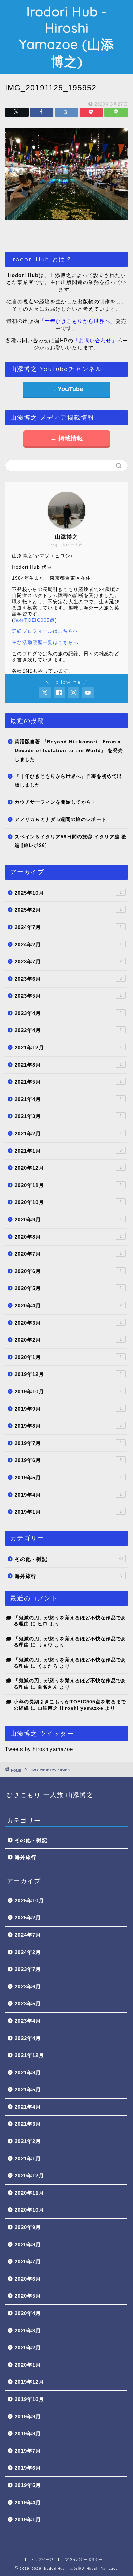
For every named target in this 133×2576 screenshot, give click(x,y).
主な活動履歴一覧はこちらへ (45, 642)
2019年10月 (68, 1391)
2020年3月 (68, 1323)
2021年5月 (68, 1082)
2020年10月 (68, 1202)
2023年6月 (68, 979)
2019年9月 (68, 1409)
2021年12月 (68, 1048)
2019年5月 (68, 1477)
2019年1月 (68, 1512)
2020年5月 (68, 1288)
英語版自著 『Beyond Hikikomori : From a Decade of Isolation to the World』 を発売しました (69, 750)
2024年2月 (68, 945)
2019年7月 (68, 1443)
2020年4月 (68, 1306)
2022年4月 (68, 1030)
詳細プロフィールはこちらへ (45, 631)
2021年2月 (68, 1134)
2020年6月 (68, 1271)
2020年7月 (68, 1254)
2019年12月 (68, 1374)
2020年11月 (68, 1185)
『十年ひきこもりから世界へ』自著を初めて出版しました (68, 781)
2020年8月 (68, 1237)
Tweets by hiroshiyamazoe (39, 1749)
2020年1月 (68, 1357)
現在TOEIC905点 (34, 620)
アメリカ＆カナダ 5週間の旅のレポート (61, 820)
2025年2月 (68, 910)
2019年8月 (68, 1426)
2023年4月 (68, 1013)
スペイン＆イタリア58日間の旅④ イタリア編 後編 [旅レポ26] (71, 841)
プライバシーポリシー (84, 2560)
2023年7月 (68, 962)
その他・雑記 (69, 1559)
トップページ (42, 2560)
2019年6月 (68, 1460)
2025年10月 (68, 893)
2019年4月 (68, 1495)
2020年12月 (68, 1168)
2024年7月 (68, 927)
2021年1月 (68, 1151)
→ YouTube (66, 389)
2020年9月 (68, 1220)
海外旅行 (69, 1576)
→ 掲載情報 (67, 438)
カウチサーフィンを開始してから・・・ (61, 802)
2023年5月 (68, 996)
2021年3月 (68, 1116)
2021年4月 (68, 1099)
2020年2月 (68, 1340)
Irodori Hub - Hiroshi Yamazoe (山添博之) (66, 37)
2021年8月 (68, 1065)
